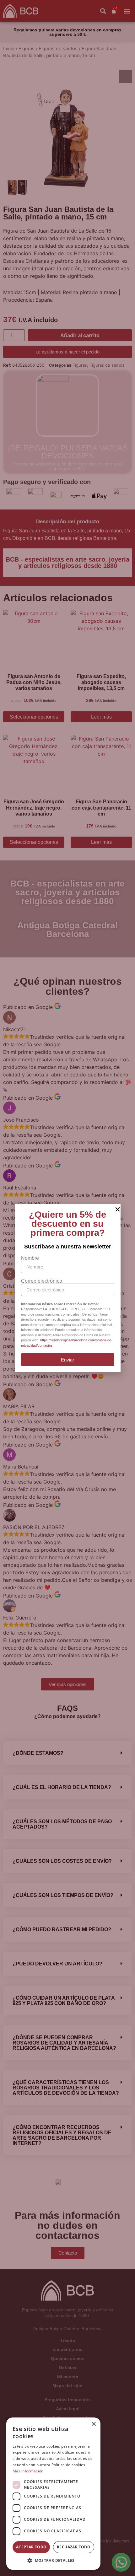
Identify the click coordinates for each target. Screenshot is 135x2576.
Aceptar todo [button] (31, 2547)
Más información (28, 2471)
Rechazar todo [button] (74, 2547)
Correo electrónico (42, 1281)
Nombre (30, 1258)
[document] (67, 1288)
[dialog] (53, 2494)
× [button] (93, 2424)
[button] (53, 2560)
